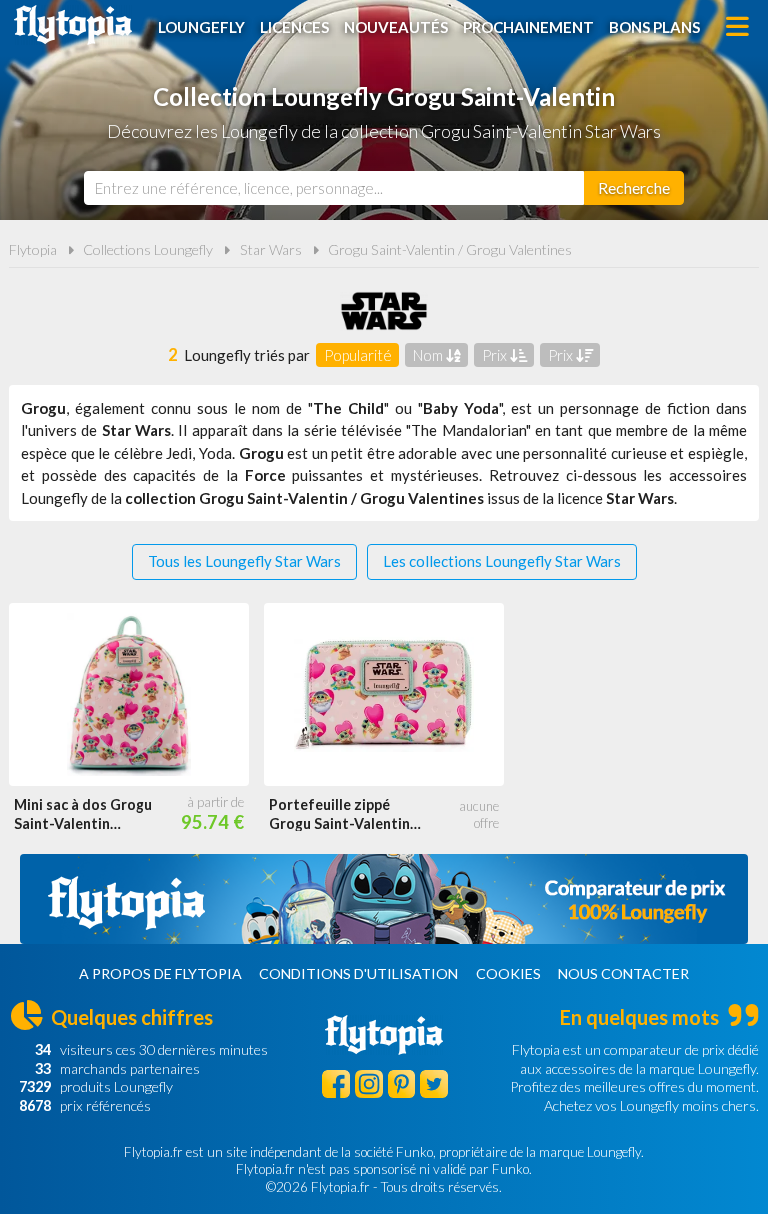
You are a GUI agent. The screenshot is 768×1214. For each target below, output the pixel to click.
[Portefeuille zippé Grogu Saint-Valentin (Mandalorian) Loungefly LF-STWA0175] (384, 695)
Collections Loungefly (148, 249)
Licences (294, 27)
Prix (496, 355)
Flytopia (73, 25)
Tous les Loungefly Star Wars (244, 561)
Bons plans (654, 27)
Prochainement (528, 27)
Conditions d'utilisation (358, 973)
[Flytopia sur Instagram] (369, 1084)
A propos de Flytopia (160, 973)
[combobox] (334, 188)
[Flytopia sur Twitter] (434, 1084)
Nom (429, 355)
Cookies (508, 973)
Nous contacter (623, 973)
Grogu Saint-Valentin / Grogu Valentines (450, 249)
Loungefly (201, 27)
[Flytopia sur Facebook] (336, 1084)
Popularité (358, 355)
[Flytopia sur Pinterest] (402, 1084)
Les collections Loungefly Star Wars (502, 561)
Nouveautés (396, 27)
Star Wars (271, 249)
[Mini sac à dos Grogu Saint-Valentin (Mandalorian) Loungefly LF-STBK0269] (129, 695)
